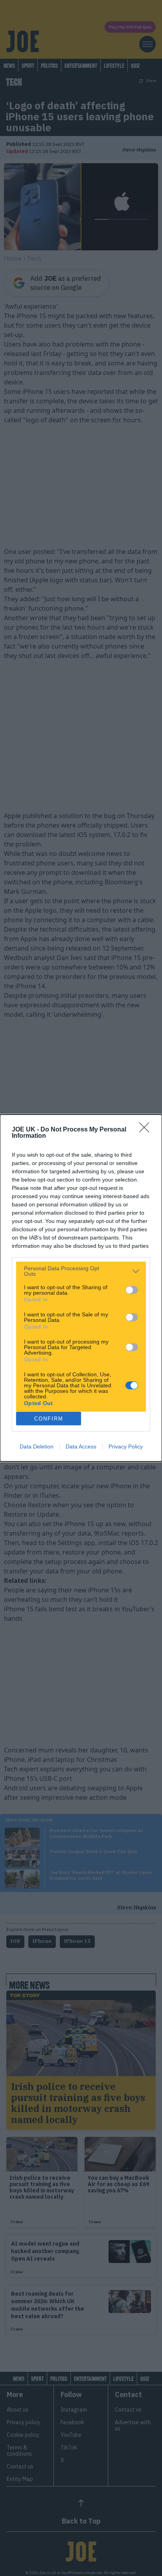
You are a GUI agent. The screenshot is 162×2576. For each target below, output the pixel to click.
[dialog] (81, 1288)
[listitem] (81, 1271)
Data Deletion (37, 1446)
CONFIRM (49, 1419)
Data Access (81, 1446)
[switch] (132, 1290)
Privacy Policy (126, 1446)
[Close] (147, 1130)
